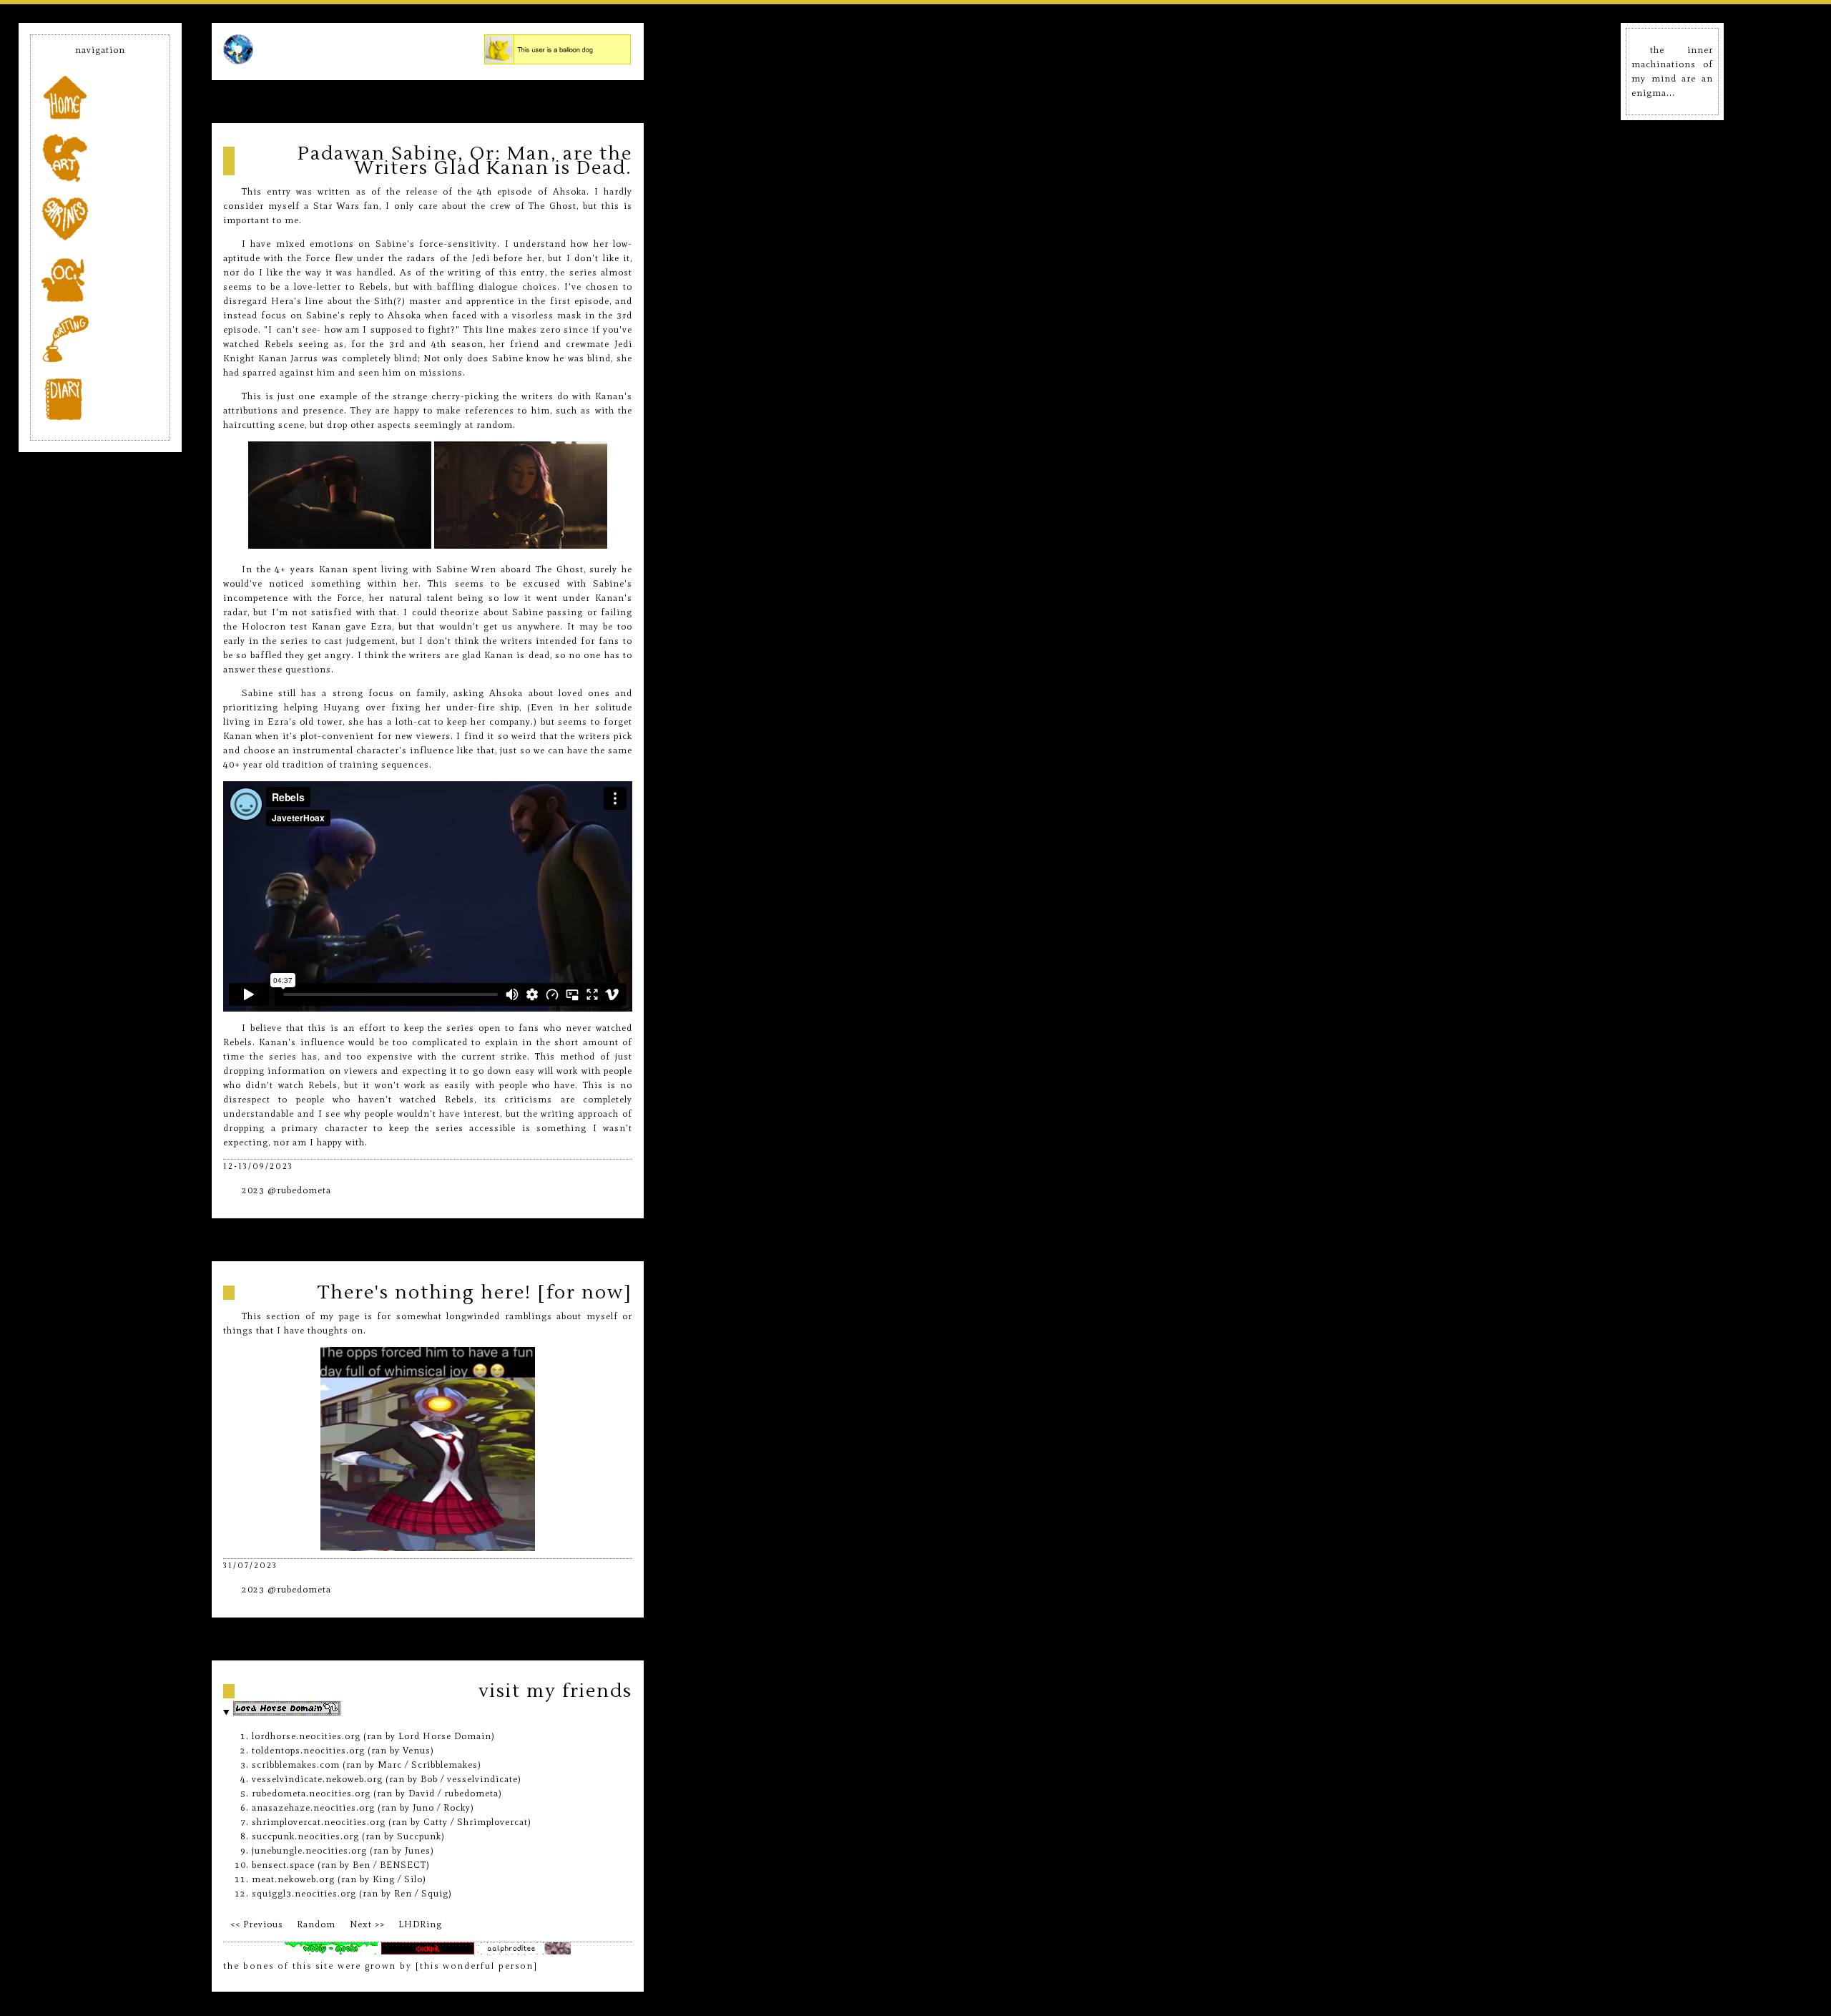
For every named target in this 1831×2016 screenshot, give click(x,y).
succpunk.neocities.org (305, 1836)
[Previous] (256, 1924)
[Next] (367, 1924)
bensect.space (283, 1865)
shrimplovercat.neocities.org (319, 1822)
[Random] (316, 1924)
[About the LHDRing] (421, 1924)
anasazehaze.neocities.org (313, 1807)
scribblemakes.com (296, 1765)
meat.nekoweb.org (293, 1879)
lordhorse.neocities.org (306, 1736)
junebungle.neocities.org (309, 1850)
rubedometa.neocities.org (311, 1793)
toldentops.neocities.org (308, 1750)
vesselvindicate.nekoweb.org (317, 1779)
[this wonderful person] (477, 1966)
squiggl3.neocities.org (304, 1893)
